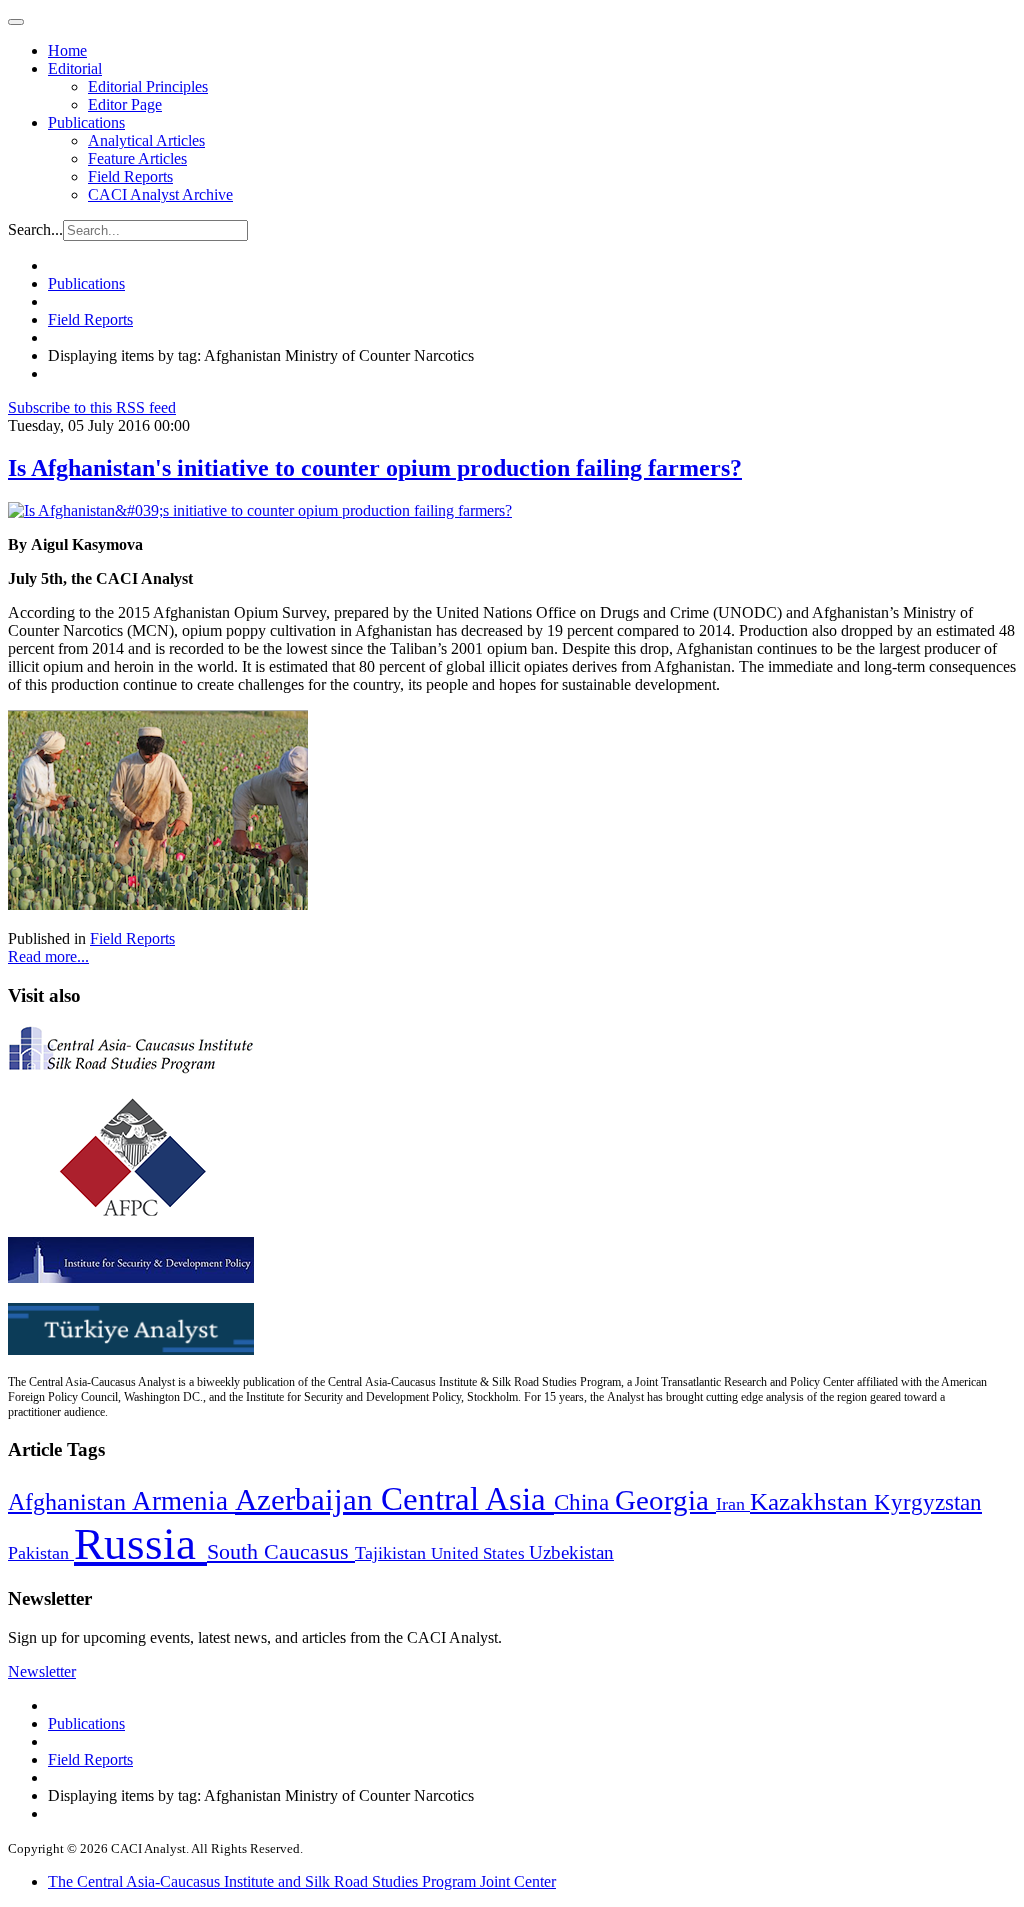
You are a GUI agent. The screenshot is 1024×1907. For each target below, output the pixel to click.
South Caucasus (281, 1551)
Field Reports (130, 176)
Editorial (75, 68)
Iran (733, 1504)
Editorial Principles (148, 86)
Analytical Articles (146, 140)
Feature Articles (137, 158)
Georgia (665, 1500)
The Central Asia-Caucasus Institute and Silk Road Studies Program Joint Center (302, 1881)
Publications (86, 122)
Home (67, 50)
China (584, 1502)
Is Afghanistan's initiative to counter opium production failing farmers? (375, 468)
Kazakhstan (812, 1501)
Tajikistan (393, 1553)
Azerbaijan (308, 1500)
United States (480, 1553)
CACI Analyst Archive (160, 194)
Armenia (183, 1501)
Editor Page (125, 104)
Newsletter (42, 1671)
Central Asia (467, 1498)
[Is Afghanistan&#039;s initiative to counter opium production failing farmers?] (260, 510)
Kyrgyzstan (928, 1502)
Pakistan (41, 1553)
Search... (35, 229)
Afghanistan (70, 1502)
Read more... (48, 956)
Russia (140, 1544)
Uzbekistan (571, 1552)
